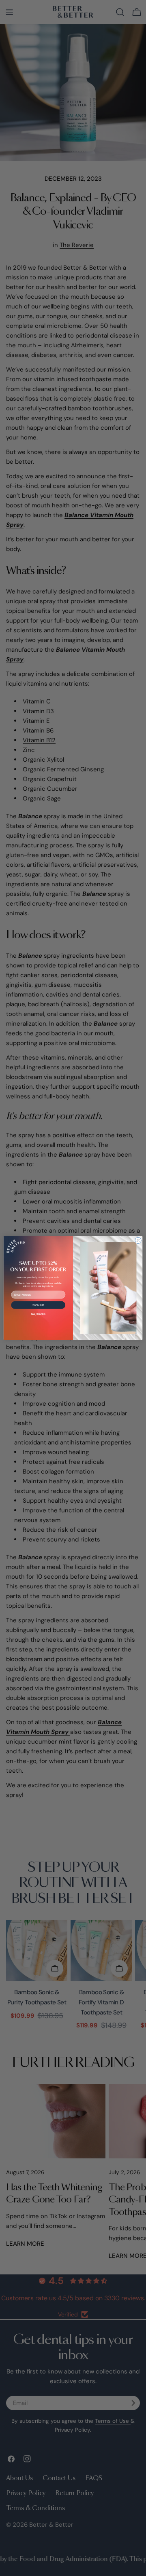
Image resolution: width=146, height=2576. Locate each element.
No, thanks (38, 1314)
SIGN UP (38, 1305)
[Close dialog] (138, 1240)
